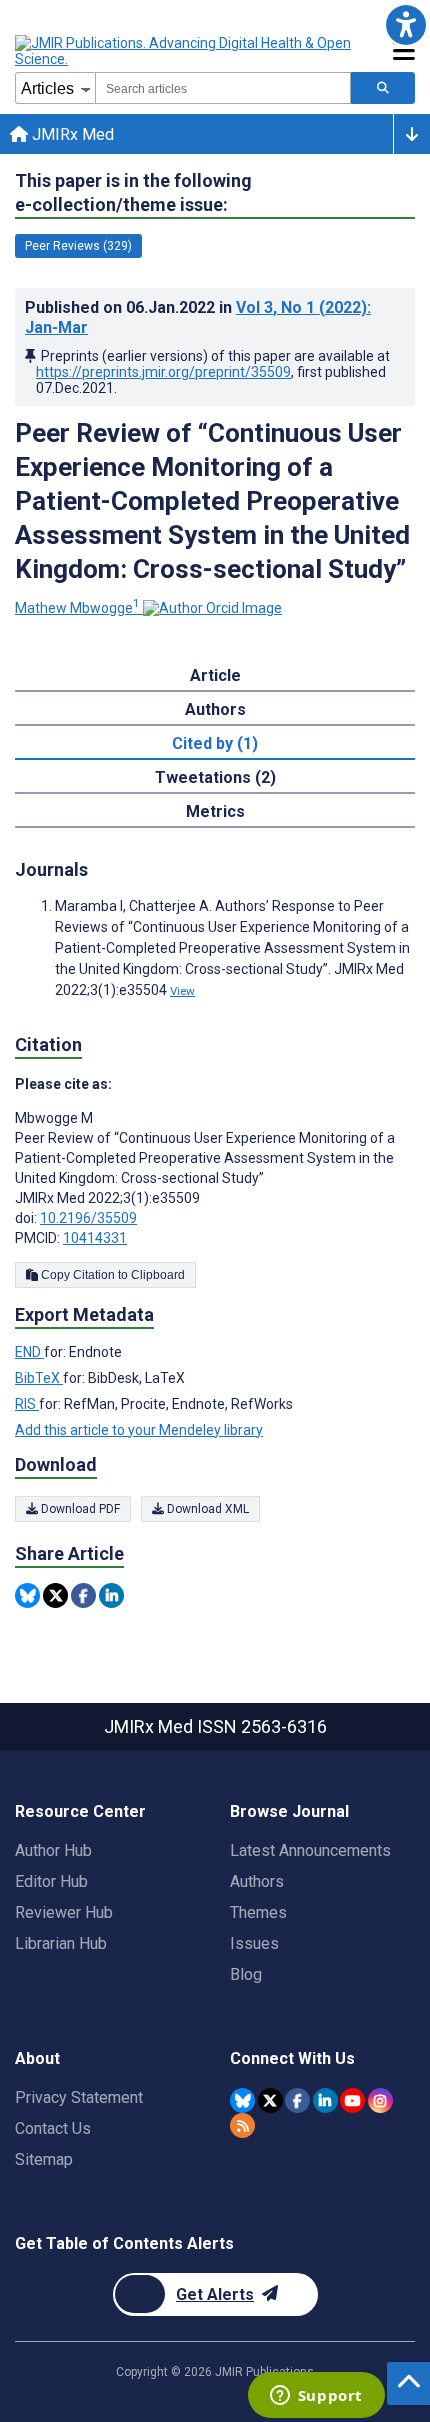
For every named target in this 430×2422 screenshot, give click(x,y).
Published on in (198, 317)
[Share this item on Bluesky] (27, 1595)
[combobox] (223, 88)
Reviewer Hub (64, 1912)
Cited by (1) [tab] (215, 743)
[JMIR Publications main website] (185, 51)
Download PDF (79, 1509)
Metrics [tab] (215, 811)
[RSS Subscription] (242, 2125)
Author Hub (53, 1850)
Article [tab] (215, 675)
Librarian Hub (61, 1943)
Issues (254, 1943)
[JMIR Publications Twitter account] (270, 2100)
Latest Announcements (310, 1850)
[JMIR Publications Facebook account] (297, 2100)
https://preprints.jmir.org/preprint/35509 (163, 372)
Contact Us (53, 2128)
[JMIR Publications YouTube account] (352, 2100)
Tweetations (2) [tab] (215, 777)
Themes (258, 1912)
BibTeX (39, 1378)
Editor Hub (51, 1881)
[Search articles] (383, 88)
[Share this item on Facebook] (83, 1595)
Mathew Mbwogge (77, 608)
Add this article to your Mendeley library (139, 1430)
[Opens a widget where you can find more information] (316, 2397)
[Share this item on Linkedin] (111, 1595)
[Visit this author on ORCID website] (212, 608)
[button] (405, 24)
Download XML (206, 1509)
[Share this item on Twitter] (55, 1595)
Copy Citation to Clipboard (111, 1275)
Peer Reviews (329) (78, 246)
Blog (246, 1974)
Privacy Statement (79, 2097)
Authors (257, 1881)
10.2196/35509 (88, 1218)
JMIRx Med (71, 134)
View (182, 991)
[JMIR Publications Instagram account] (380, 2100)
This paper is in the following (133, 192)
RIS (27, 1404)
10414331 (95, 1238)
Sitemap (44, 2159)
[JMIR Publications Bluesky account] (242, 2100)
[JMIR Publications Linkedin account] (325, 2100)
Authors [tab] (215, 709)
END (29, 1352)
